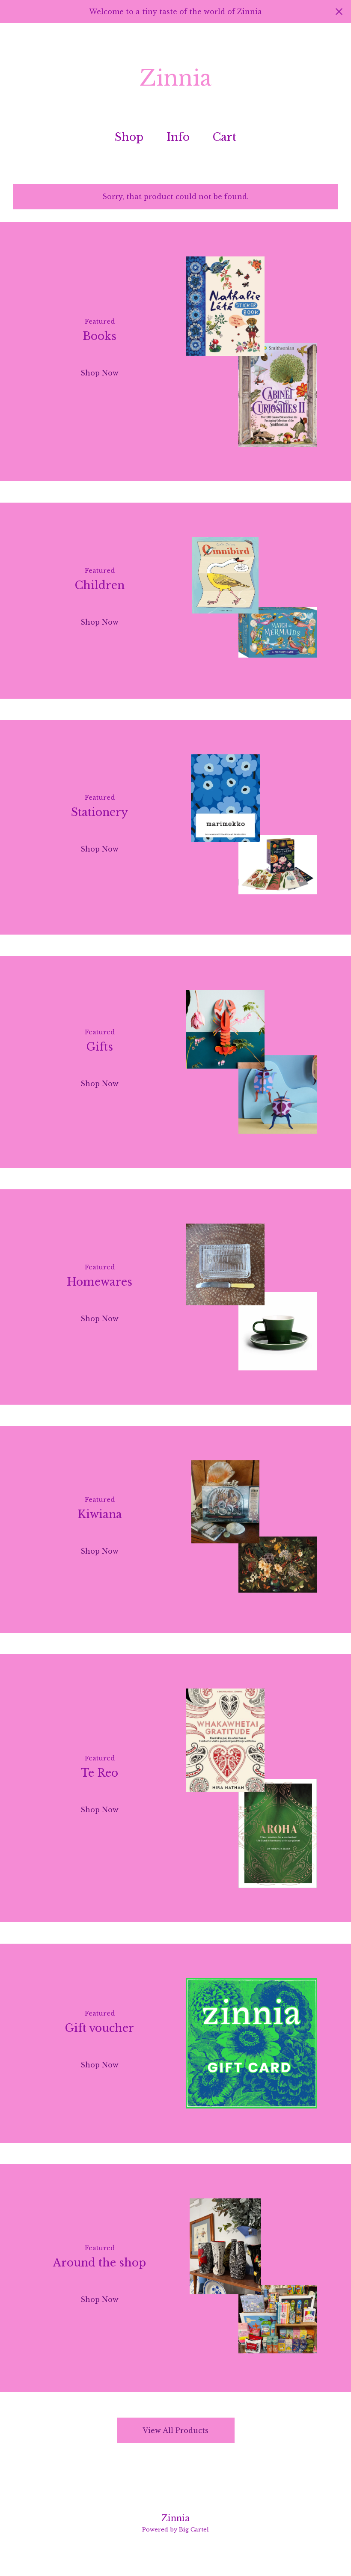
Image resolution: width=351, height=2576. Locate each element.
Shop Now (100, 373)
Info (178, 137)
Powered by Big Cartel (175, 2530)
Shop (129, 137)
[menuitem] (129, 138)
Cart (228, 137)
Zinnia (175, 78)
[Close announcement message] (339, 12)
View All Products (175, 2430)
